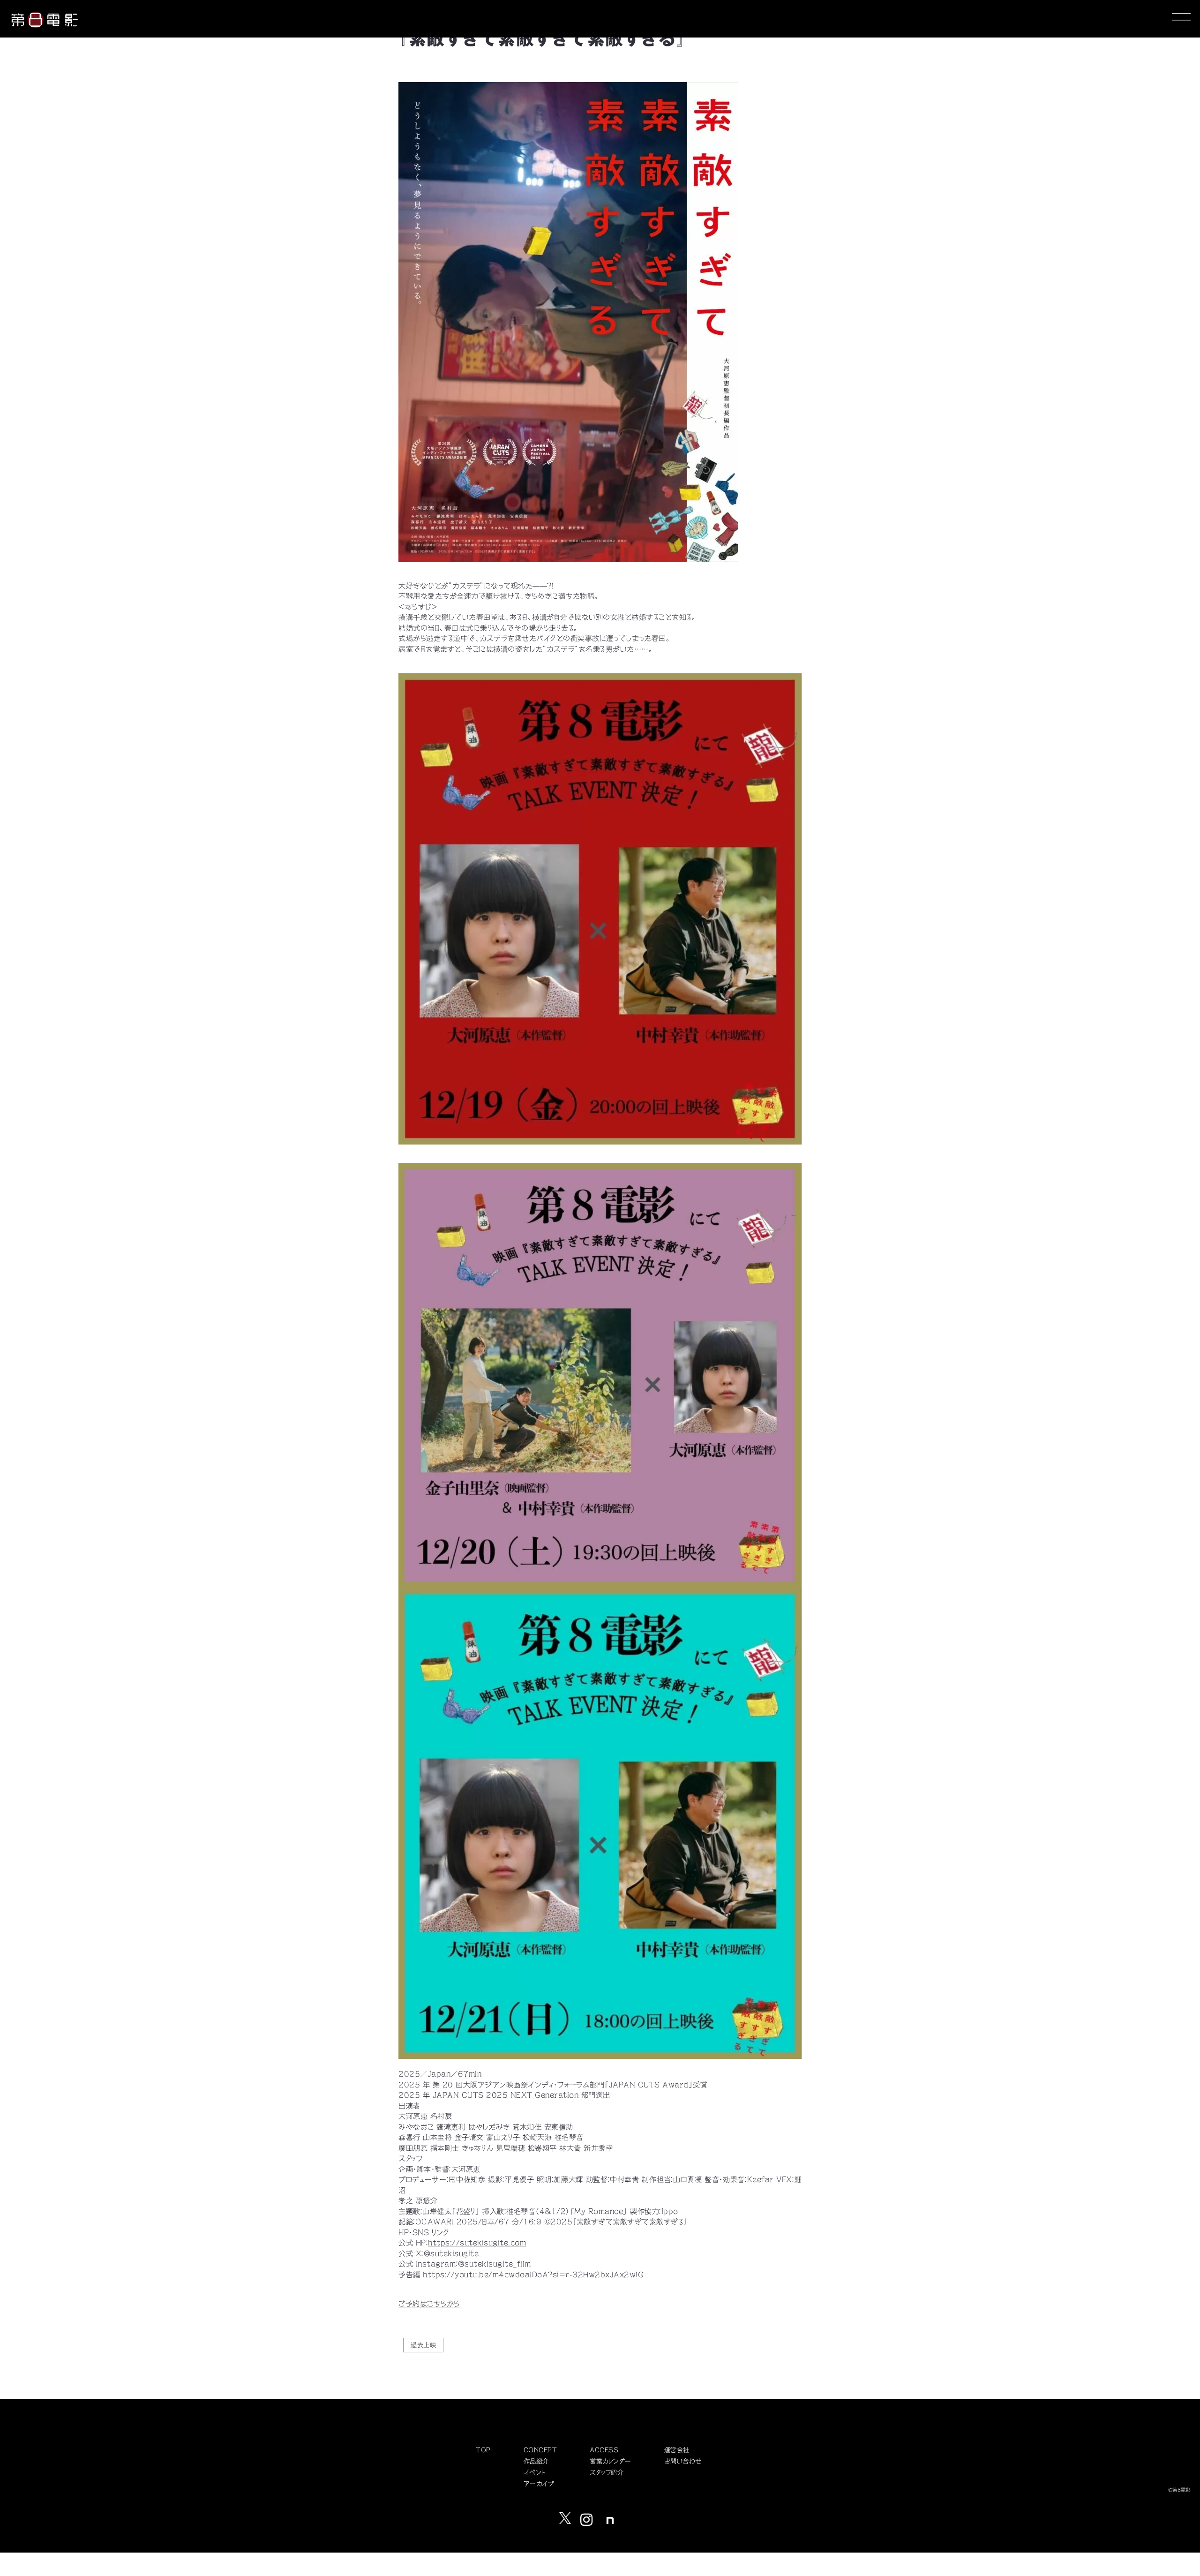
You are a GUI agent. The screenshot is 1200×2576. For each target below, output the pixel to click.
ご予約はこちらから (429, 2304)
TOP (483, 2450)
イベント (535, 2473)
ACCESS (604, 2450)
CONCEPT (540, 2450)
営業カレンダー (611, 2461)
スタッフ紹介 (607, 2473)
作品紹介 (536, 2461)
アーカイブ (539, 2484)
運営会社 (677, 2450)
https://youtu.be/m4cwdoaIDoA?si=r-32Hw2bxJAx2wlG (533, 2275)
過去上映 (423, 2345)
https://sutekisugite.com (477, 2243)
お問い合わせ (683, 2461)
